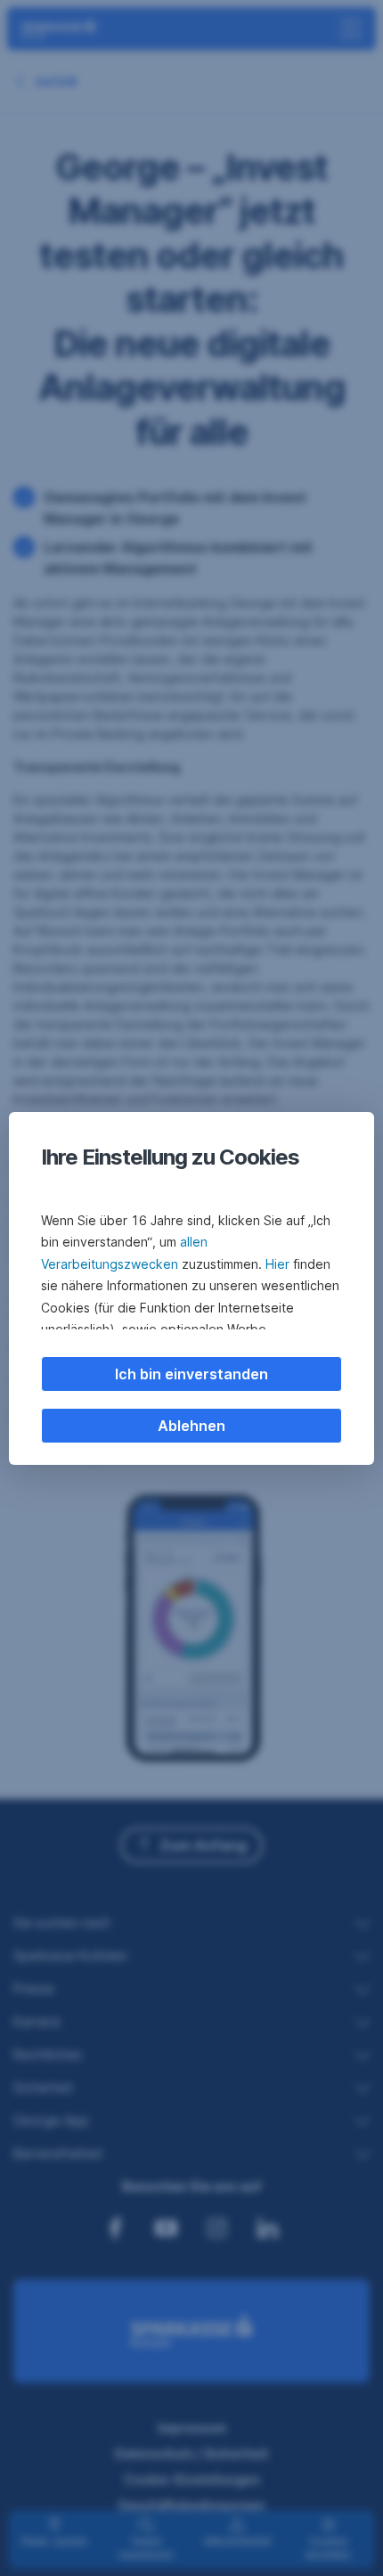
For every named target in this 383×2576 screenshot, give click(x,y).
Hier (277, 1264)
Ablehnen (191, 1426)
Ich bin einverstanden (191, 1374)
